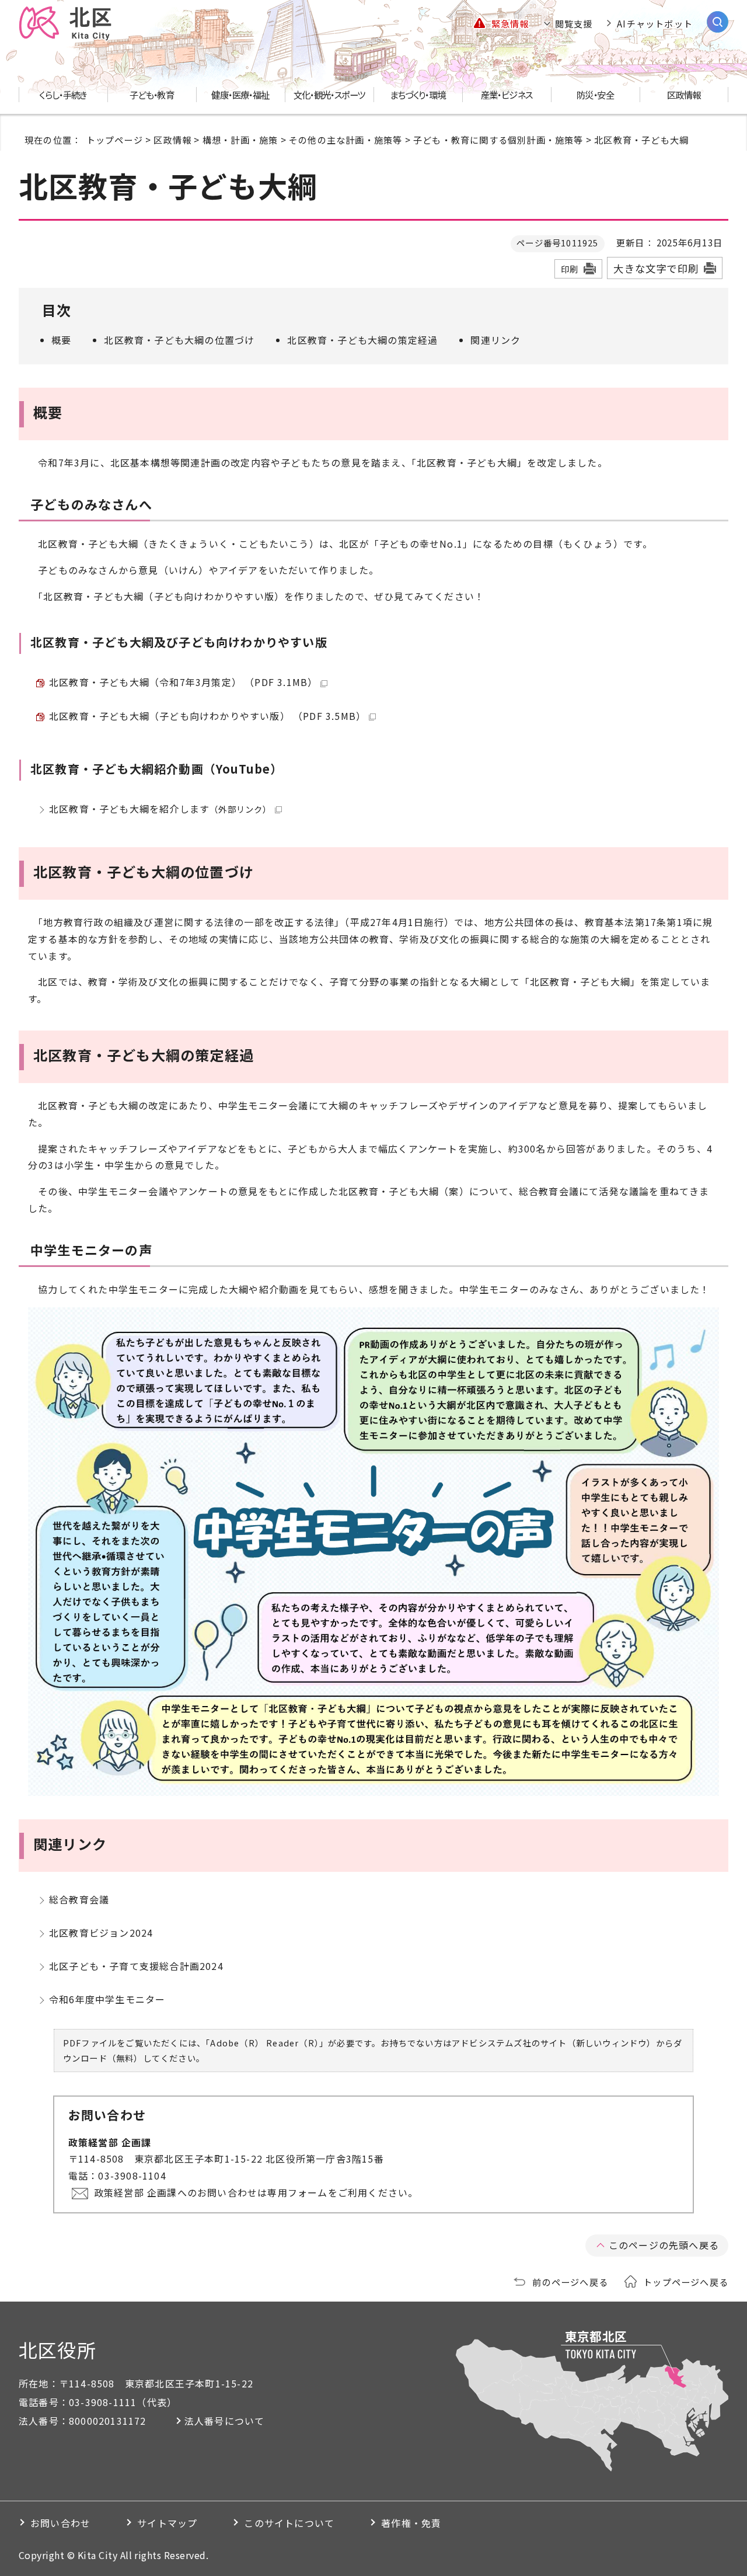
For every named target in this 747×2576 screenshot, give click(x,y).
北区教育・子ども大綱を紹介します (160, 809)
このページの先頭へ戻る (664, 2245)
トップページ (115, 140)
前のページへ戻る (570, 2282)
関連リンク (495, 340)
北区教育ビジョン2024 (101, 1933)
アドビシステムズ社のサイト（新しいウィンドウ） (554, 2043)
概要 (61, 340)
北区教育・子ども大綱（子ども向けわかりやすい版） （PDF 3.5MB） (207, 716)
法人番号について (225, 2421)
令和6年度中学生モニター (107, 1999)
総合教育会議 (79, 1899)
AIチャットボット (655, 23)
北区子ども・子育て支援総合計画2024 (136, 1966)
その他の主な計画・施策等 (345, 140)
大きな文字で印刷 (656, 268)
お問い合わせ (60, 2523)
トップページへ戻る (686, 2282)
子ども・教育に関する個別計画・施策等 (498, 140)
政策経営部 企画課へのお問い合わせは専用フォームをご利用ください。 (256, 2192)
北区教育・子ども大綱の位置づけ (179, 340)
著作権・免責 (411, 2523)
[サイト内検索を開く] (718, 22)
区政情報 (172, 140)
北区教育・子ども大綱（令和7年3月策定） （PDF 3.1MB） (183, 682)
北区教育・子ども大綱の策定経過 (362, 340)
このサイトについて (289, 2523)
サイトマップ (167, 2523)
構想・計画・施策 (240, 140)
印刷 (570, 269)
